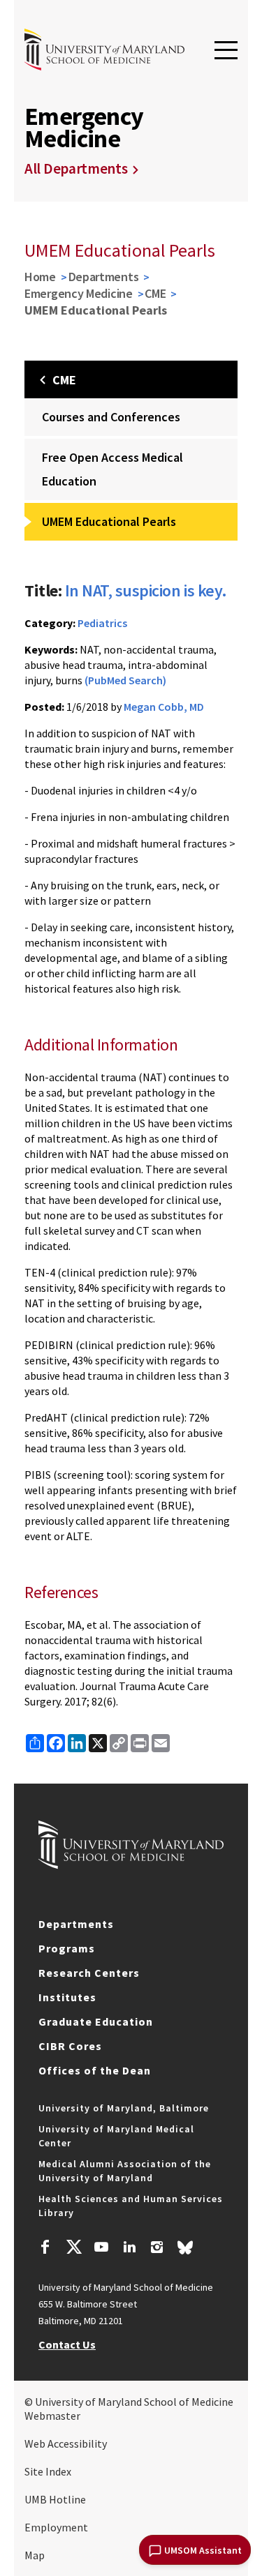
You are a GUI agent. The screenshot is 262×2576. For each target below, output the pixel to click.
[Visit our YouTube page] (101, 2249)
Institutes (67, 1997)
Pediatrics (102, 623)
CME (155, 293)
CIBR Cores (70, 2046)
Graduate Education (96, 2021)
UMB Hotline (55, 2499)
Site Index (48, 2471)
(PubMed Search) (125, 680)
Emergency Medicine (79, 293)
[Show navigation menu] (226, 51)
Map (35, 2555)
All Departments (76, 168)
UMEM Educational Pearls (109, 521)
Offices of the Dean (95, 2070)
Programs (67, 1948)
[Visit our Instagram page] (157, 2249)
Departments (104, 277)
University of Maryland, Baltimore (124, 2108)
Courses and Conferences (111, 417)
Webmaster (52, 2416)
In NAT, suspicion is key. (146, 590)
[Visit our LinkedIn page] (129, 2249)
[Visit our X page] (73, 2249)
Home (40, 277)
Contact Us (67, 2344)
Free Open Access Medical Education (112, 469)
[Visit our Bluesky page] (185, 2251)
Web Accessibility (66, 2443)
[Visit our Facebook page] (45, 2249)
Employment (56, 2527)
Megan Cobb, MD (164, 707)
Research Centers (89, 1973)
